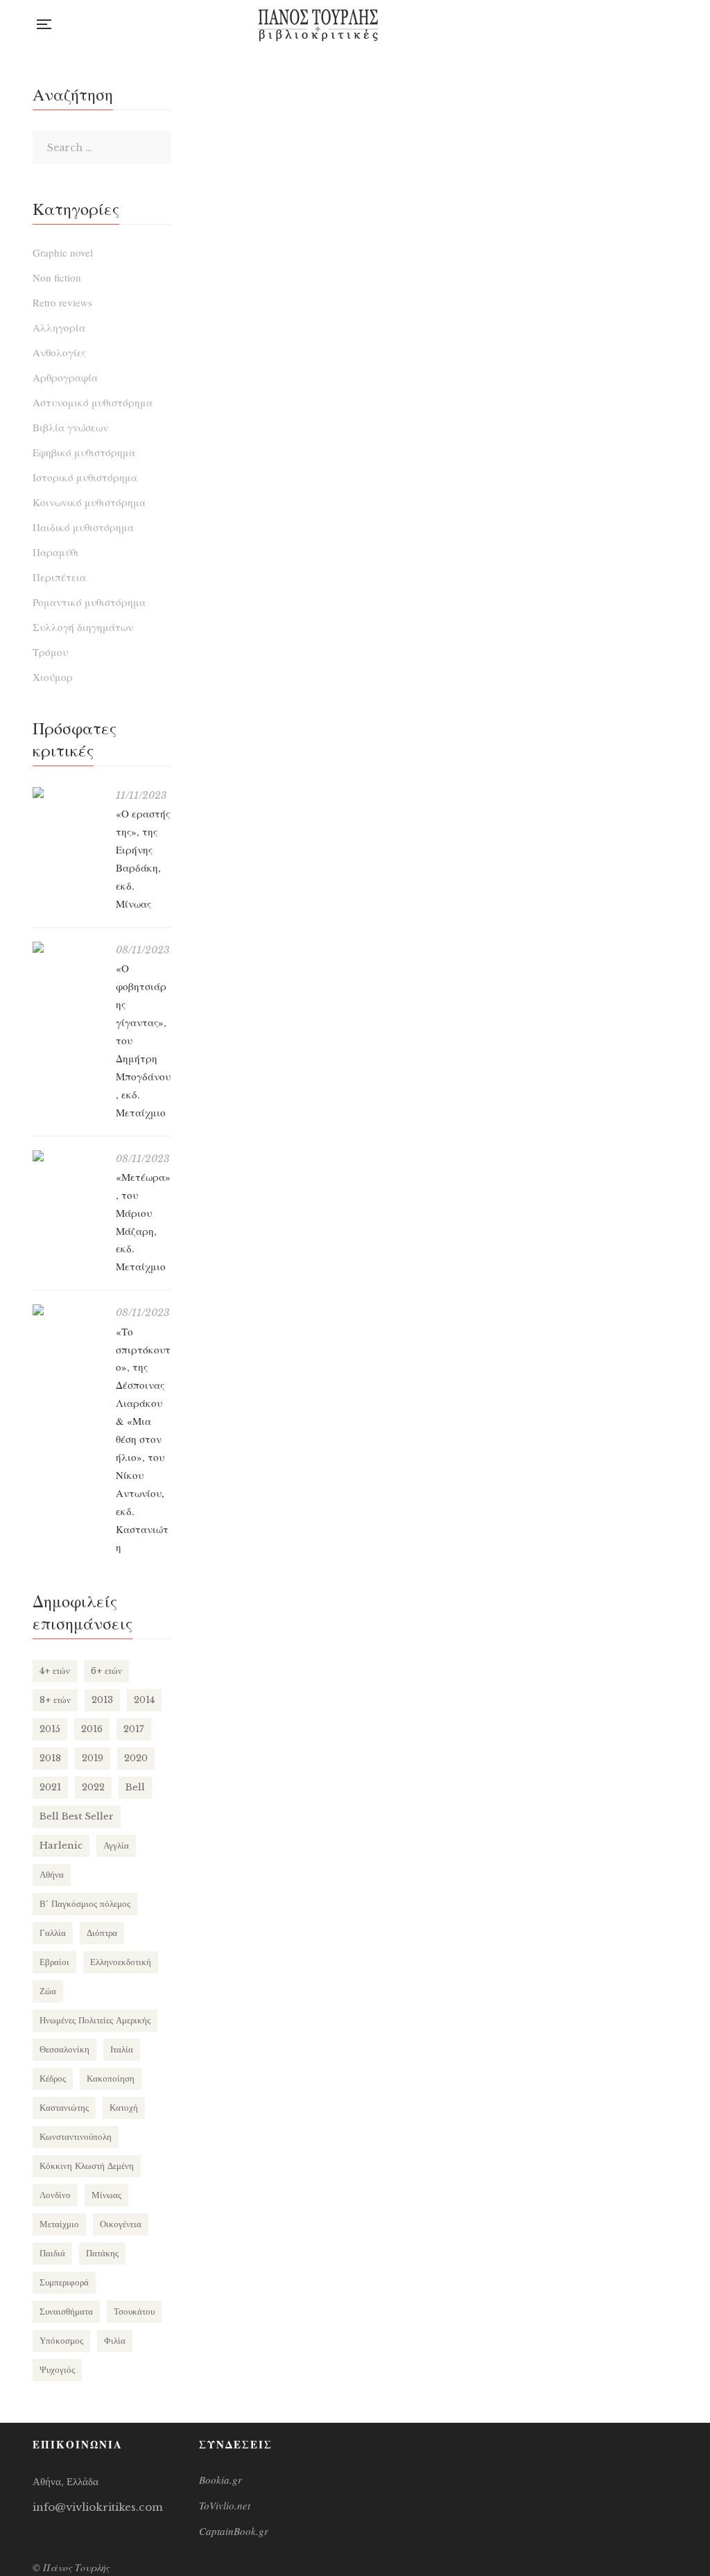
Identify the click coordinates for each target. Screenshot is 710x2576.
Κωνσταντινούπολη (76, 2137)
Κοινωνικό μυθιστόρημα (89, 502)
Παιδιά (52, 2253)
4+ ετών (55, 1671)
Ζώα (48, 1991)
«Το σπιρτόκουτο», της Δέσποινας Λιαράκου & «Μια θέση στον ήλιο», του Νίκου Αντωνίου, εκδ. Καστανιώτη (143, 1439)
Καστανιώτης (64, 2108)
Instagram (645, 24)
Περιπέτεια (59, 577)
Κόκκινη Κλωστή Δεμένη (87, 2166)
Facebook (617, 24)
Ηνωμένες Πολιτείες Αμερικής (95, 2020)
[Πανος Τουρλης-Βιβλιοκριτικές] (318, 24)
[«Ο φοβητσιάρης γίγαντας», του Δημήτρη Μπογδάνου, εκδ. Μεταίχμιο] (67, 947)
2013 (102, 1700)
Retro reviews (62, 302)
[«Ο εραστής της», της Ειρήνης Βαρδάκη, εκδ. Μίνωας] (67, 793)
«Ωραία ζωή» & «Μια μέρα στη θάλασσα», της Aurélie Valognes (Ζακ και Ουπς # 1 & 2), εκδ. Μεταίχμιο (313, 273)
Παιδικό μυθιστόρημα (83, 527)
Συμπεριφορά (64, 2282)
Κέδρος (53, 2078)
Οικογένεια (121, 2224)
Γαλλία (53, 1933)
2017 (134, 1729)
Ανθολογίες (59, 352)
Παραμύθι (56, 552)
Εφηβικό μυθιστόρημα (84, 452)
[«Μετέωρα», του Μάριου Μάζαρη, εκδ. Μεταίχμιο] (67, 1156)
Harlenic (61, 1845)
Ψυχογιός (57, 2370)
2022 (93, 1787)
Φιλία (115, 2341)
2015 (50, 1729)
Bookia (674, 24)
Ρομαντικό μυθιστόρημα (89, 602)
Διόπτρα (102, 1933)
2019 (93, 1758)
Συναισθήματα (66, 2311)
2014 (144, 1700)
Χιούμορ (53, 677)
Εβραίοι (54, 1962)
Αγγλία (116, 1845)
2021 (50, 1787)
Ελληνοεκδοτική (121, 1962)
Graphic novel (63, 252)
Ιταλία (122, 2049)
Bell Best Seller (77, 1816)
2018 (50, 1758)
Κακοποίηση (111, 2078)
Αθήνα (52, 1875)
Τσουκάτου (134, 2311)
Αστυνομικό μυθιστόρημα (93, 402)
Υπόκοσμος (61, 2341)
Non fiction (57, 277)
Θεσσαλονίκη (64, 2049)
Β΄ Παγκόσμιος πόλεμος (85, 1904)
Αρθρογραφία (65, 377)
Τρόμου (50, 652)
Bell (135, 1787)
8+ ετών (55, 1700)
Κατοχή (124, 2108)
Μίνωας (106, 2195)
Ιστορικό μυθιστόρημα (85, 477)
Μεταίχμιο (59, 2224)
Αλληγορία (59, 327)
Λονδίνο (55, 2195)
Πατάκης (102, 2253)
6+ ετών (106, 1671)
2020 (136, 1758)
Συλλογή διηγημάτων (83, 627)
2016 (92, 1729)
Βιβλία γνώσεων (70, 427)
